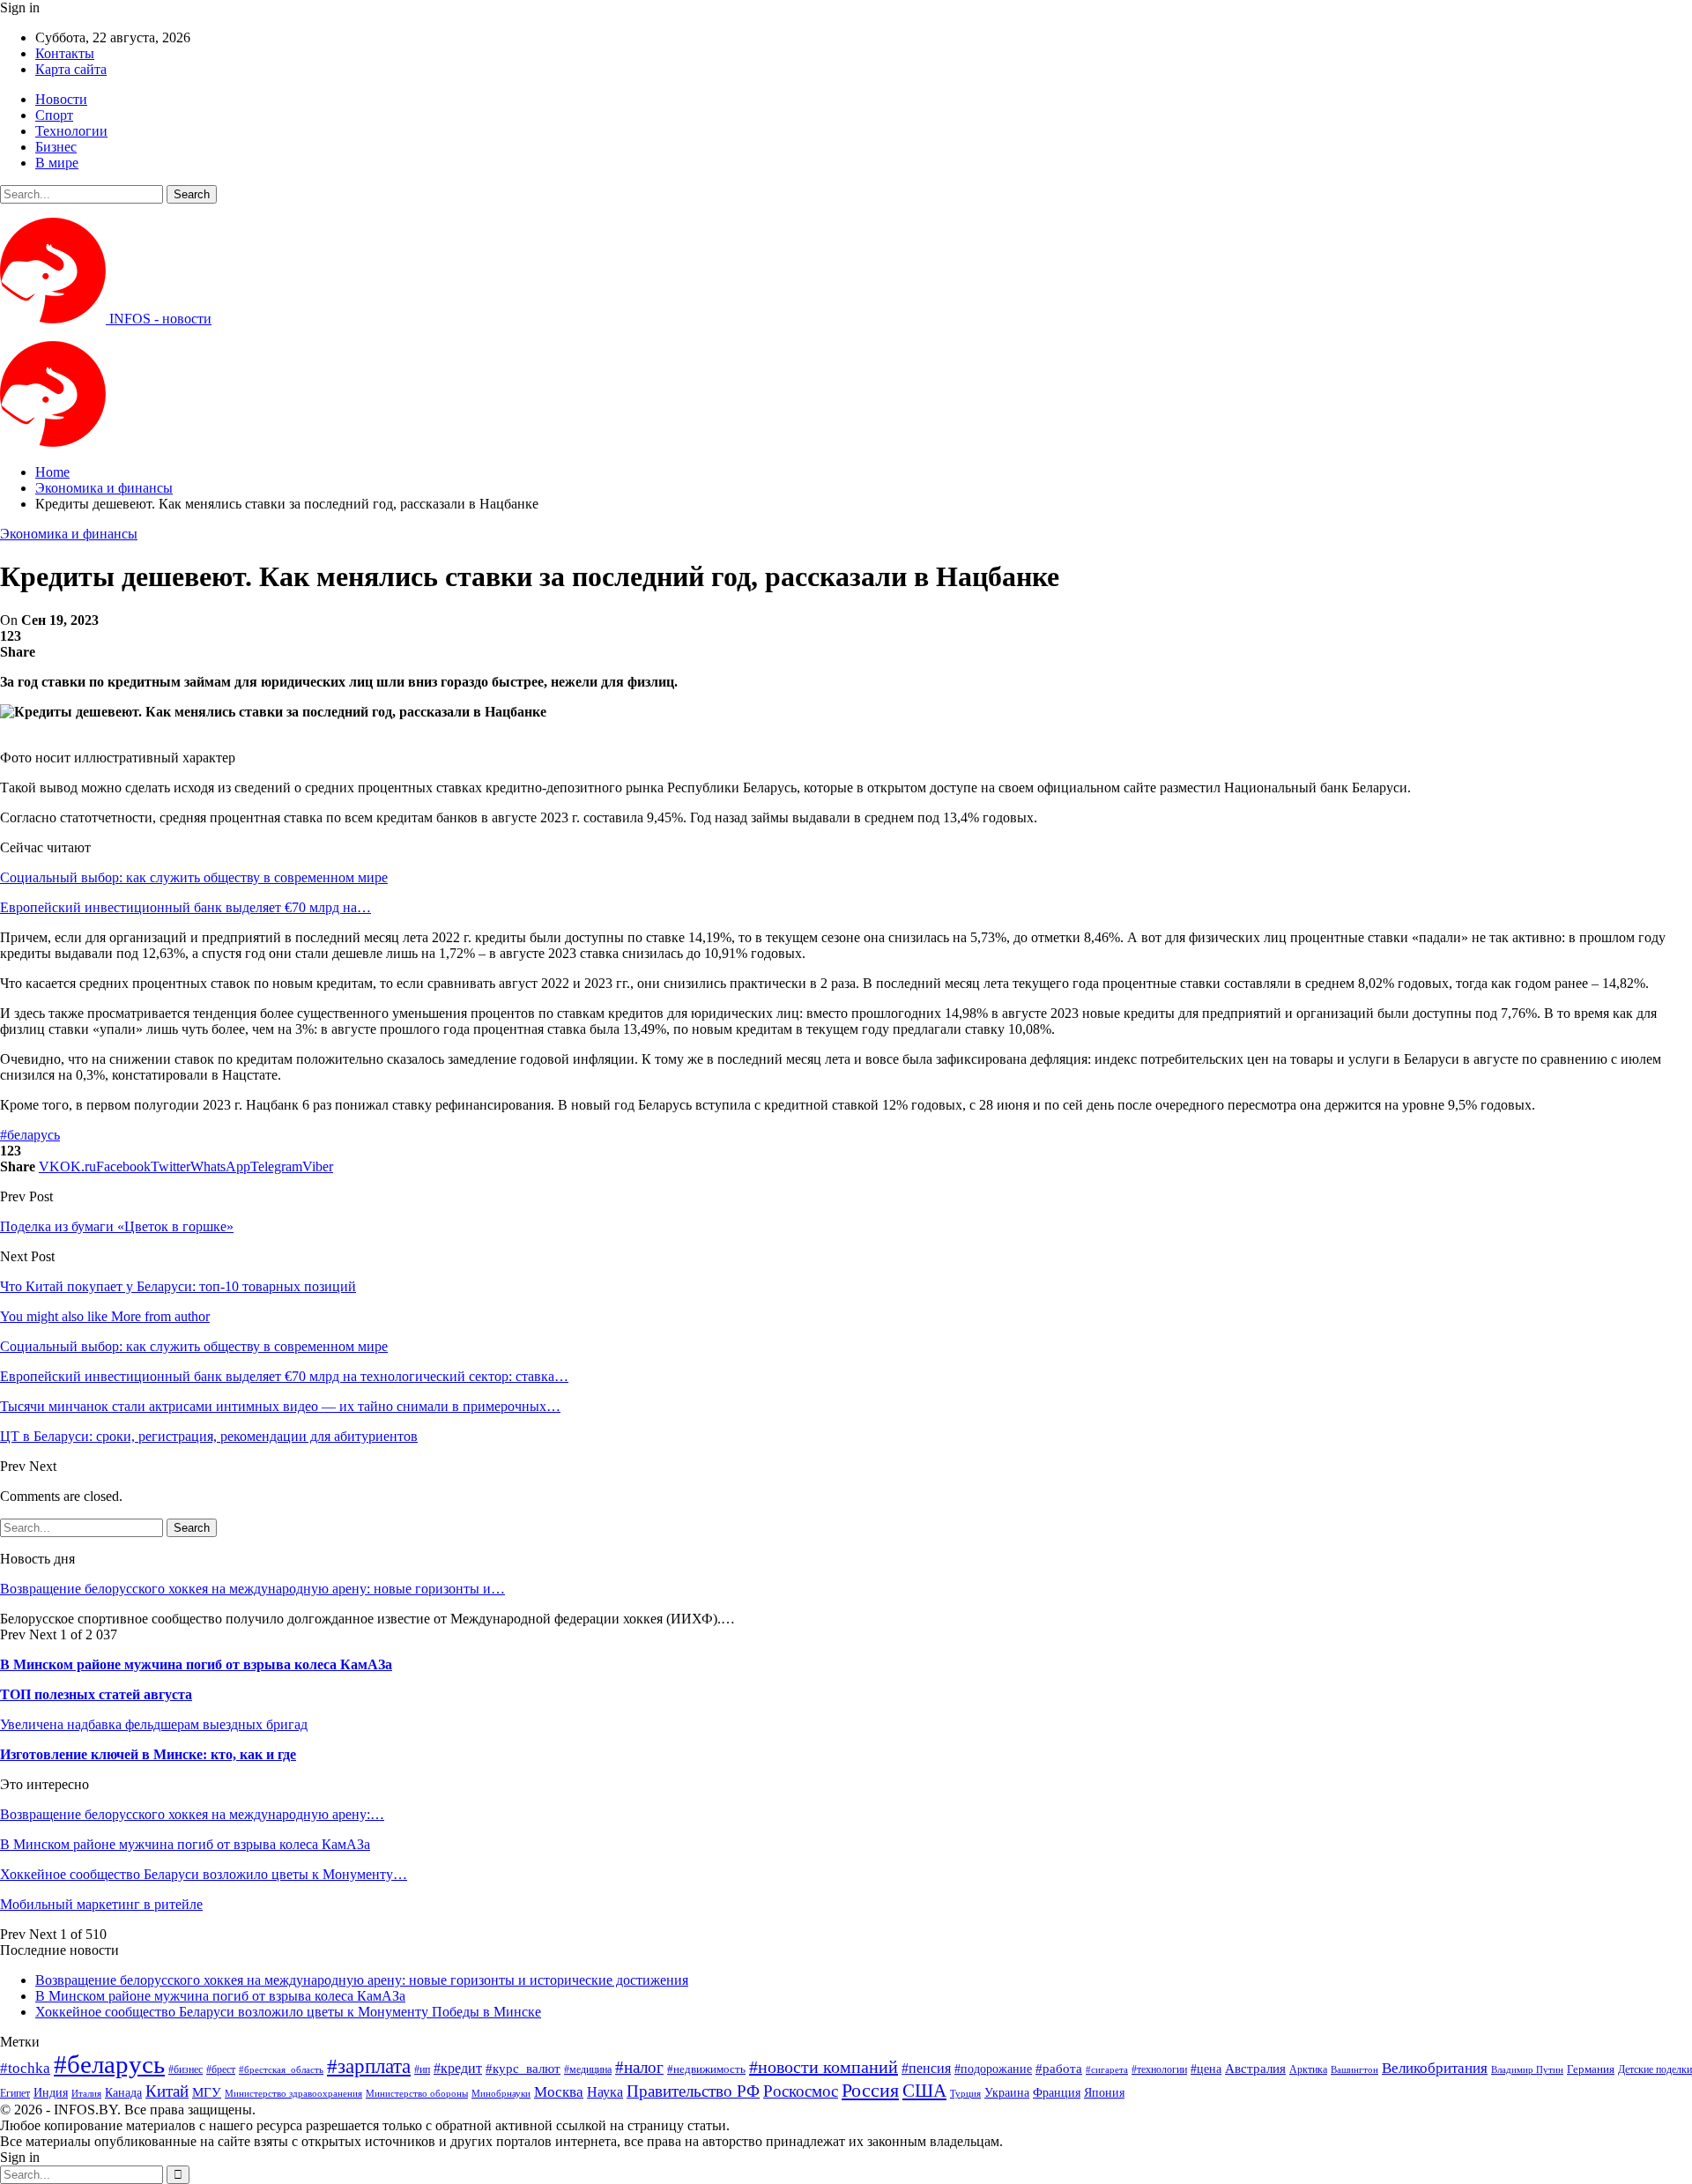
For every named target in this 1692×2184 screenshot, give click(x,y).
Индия (51, 2093)
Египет (15, 2093)
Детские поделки (1655, 2070)
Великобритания (1435, 2068)
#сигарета (1107, 2069)
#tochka (25, 2068)
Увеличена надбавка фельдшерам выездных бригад (154, 1724)
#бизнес (186, 2069)
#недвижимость (706, 2069)
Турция (965, 2094)
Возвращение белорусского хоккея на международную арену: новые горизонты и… (252, 1589)
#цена (1206, 2069)
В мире (57, 163)
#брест (221, 2070)
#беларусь (30, 1135)
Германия (1591, 2069)
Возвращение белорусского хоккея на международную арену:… (192, 1814)
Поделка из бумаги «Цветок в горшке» (117, 1226)
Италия (86, 2094)
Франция (1057, 2093)
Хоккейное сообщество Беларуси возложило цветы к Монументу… (204, 1874)
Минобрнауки (501, 2093)
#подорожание (993, 2069)
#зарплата (369, 2066)
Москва (559, 2092)
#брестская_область (281, 2069)
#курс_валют (523, 2068)
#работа (1059, 2069)
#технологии (1159, 2069)
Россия (870, 2090)
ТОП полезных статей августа (96, 1694)
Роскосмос (801, 2091)
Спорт (54, 115)
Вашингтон (1354, 2069)
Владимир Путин (1527, 2070)
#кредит (458, 2068)
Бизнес (56, 147)
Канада (123, 2092)
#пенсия (926, 2068)
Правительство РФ (693, 2091)
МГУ (207, 2092)
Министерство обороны (417, 2094)
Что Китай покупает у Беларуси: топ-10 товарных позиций (178, 1286)
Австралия (1255, 2068)
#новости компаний (824, 2067)
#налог (639, 2067)
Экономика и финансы (69, 534)
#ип (422, 2069)
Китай (167, 2091)
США (924, 2091)
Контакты (65, 53)
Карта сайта (71, 69)
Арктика (1308, 2070)
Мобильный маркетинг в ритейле (101, 1904)
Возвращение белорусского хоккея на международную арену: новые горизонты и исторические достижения (362, 1980)
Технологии (71, 131)
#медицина (588, 2070)
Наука (605, 2092)
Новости (61, 99)
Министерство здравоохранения (293, 2094)
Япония (1104, 2092)
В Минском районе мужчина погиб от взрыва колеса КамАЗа (196, 1664)
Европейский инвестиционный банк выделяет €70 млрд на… (186, 907)
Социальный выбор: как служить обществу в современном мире (194, 877)
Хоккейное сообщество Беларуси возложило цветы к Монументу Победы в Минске (288, 2012)
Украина (1007, 2093)
